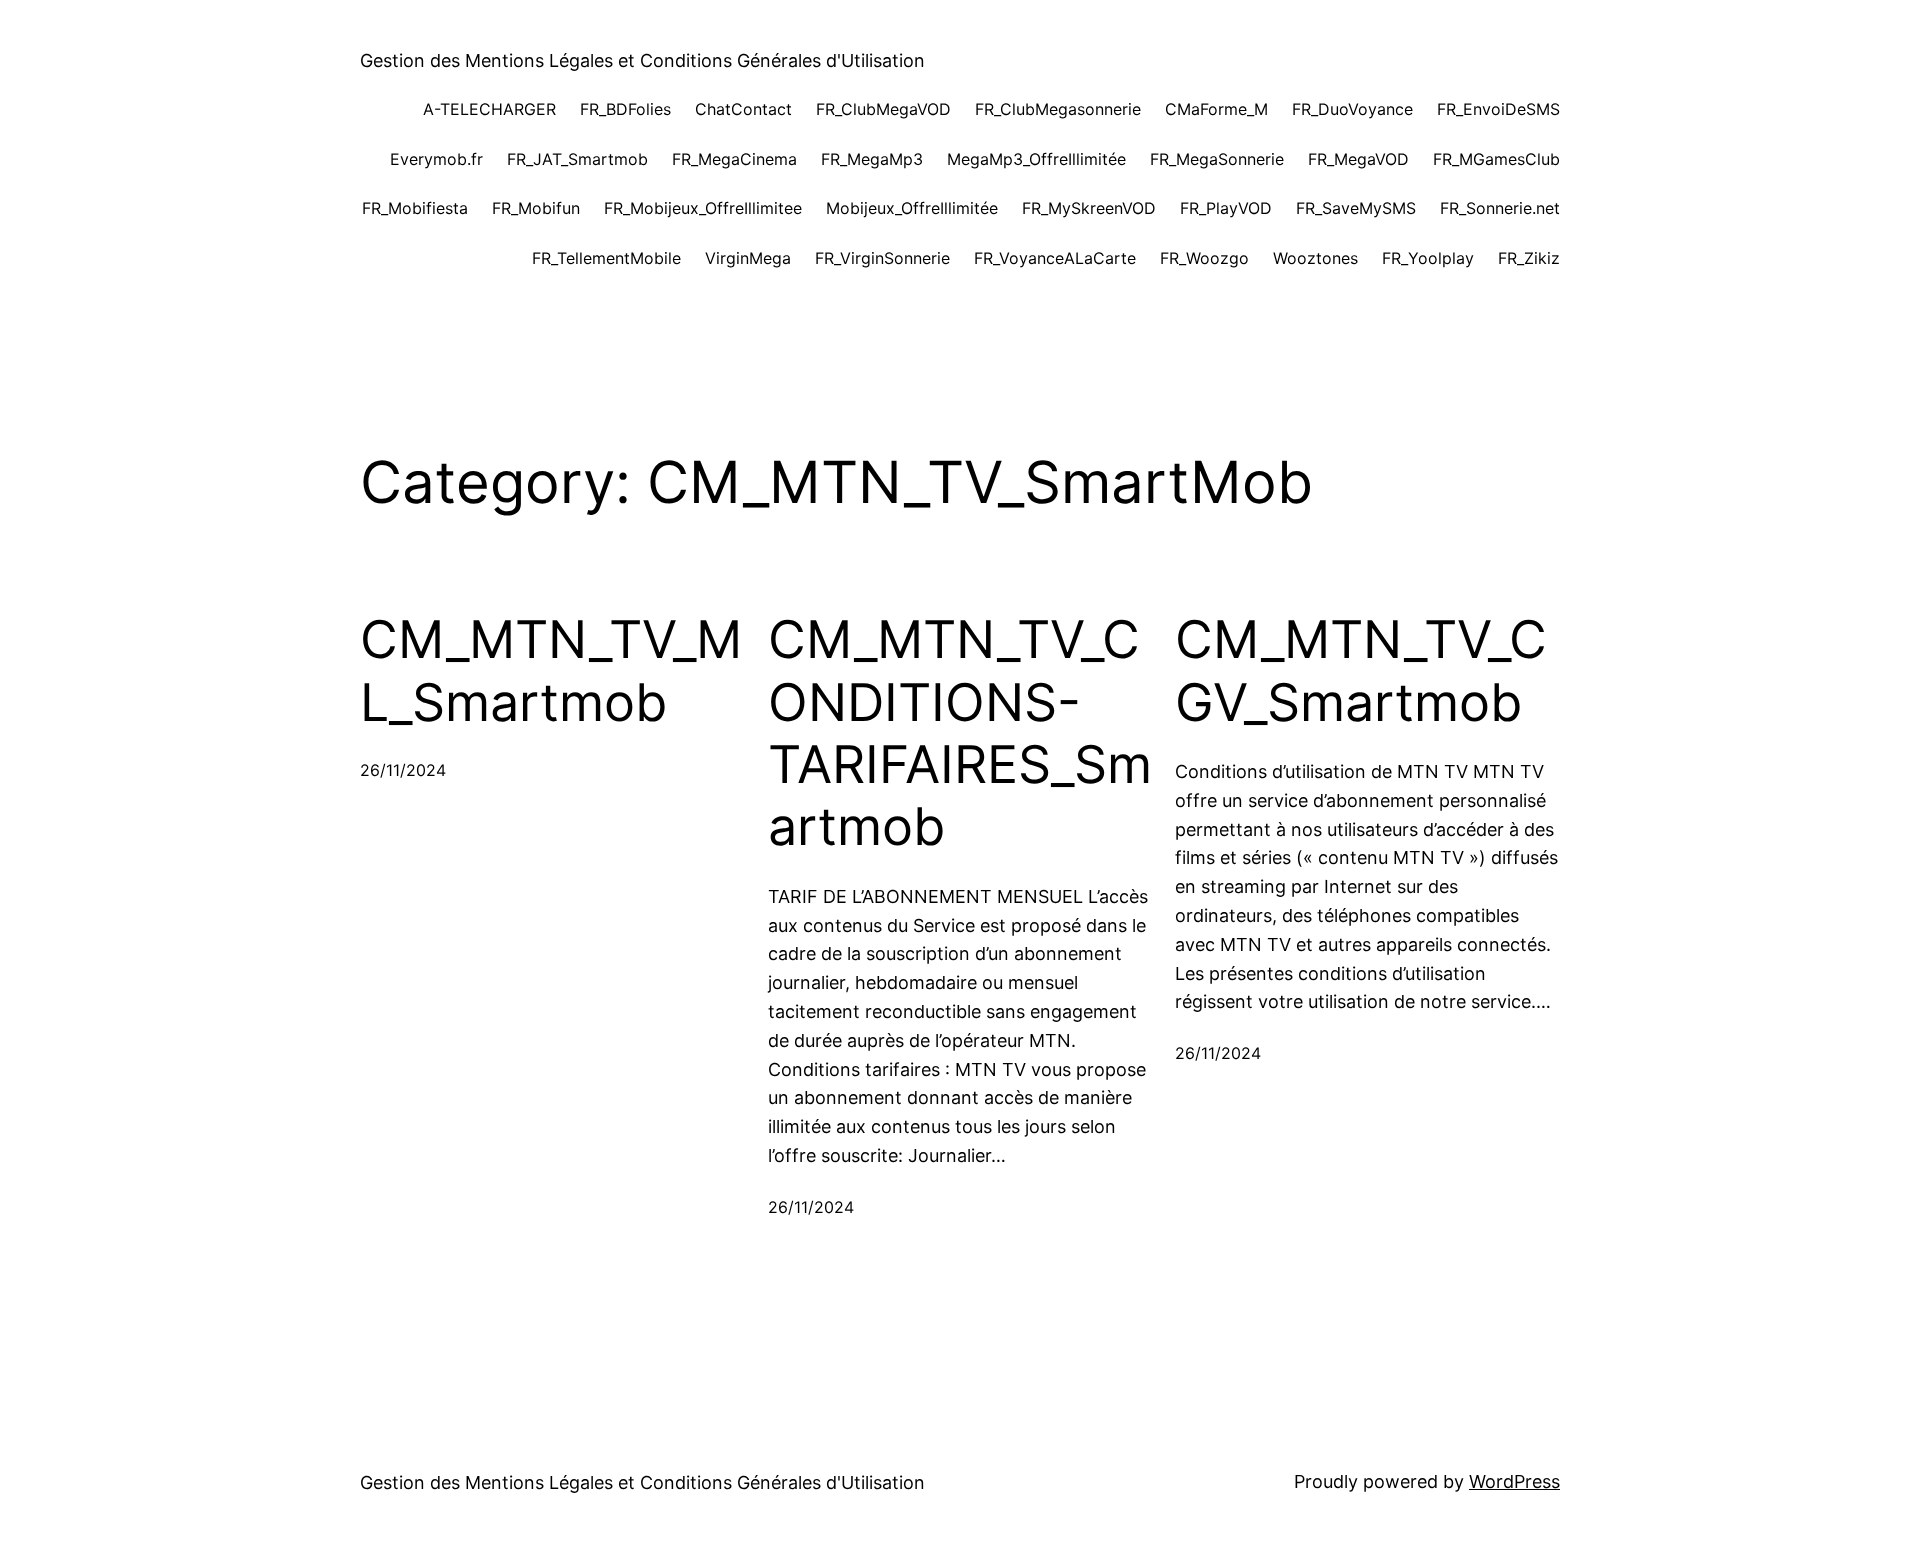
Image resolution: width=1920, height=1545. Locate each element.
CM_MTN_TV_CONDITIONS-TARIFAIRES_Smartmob (960, 733)
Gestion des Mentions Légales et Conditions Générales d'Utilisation (642, 60)
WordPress (1514, 1481)
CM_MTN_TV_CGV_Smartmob (1361, 671)
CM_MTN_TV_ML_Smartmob (551, 671)
